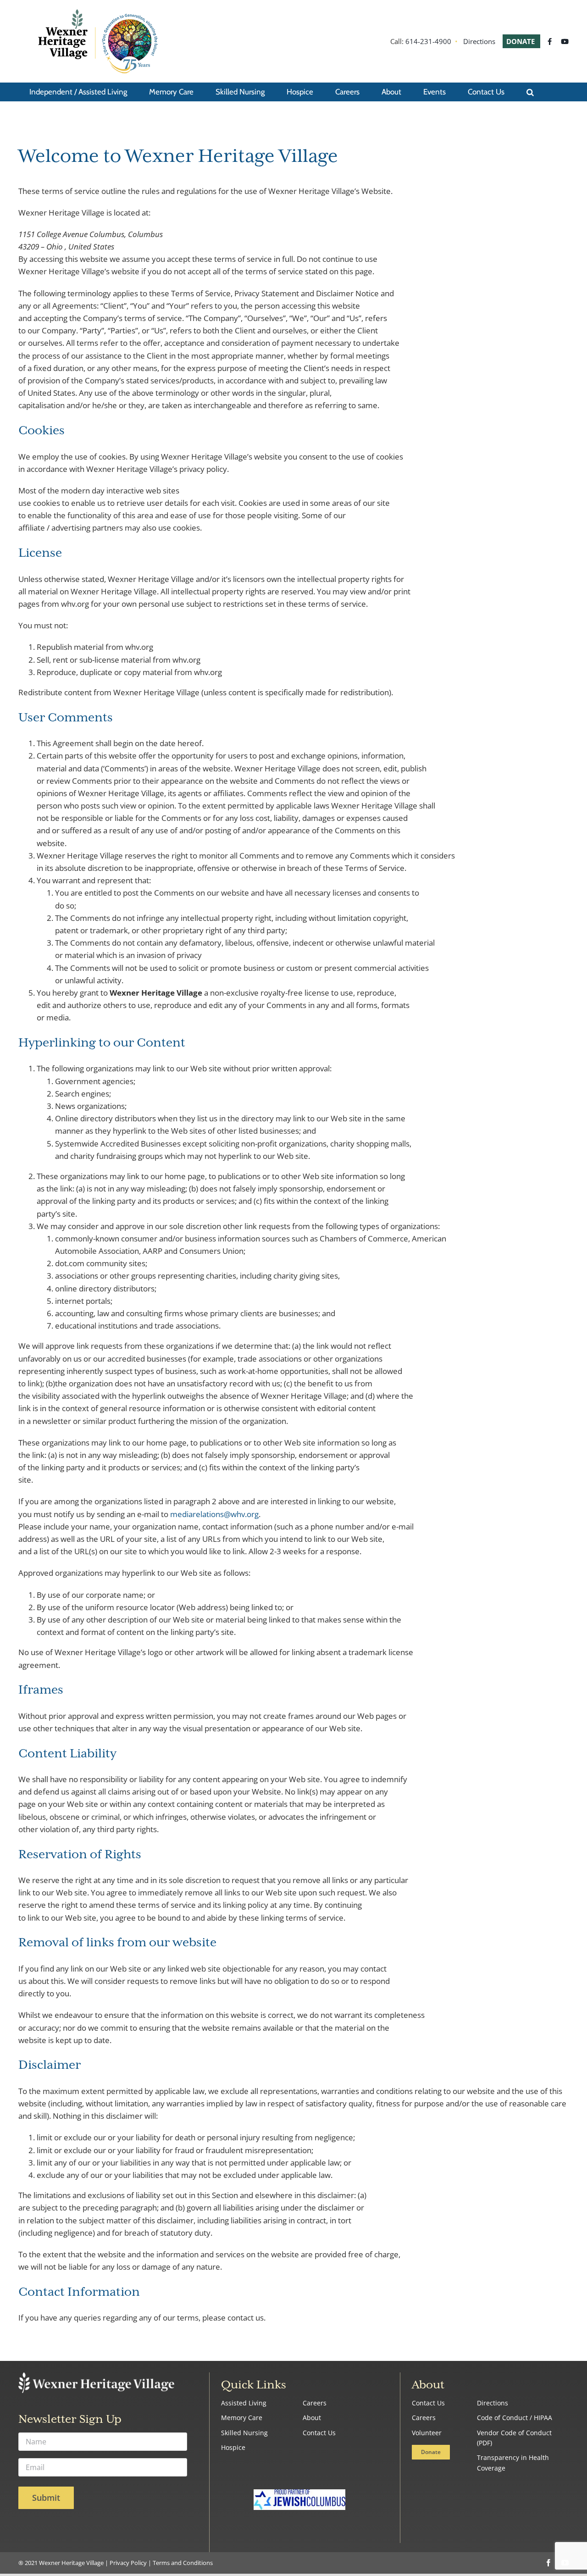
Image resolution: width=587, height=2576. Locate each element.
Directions (479, 41)
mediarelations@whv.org (214, 1514)
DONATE (521, 41)
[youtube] (565, 2563)
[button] (530, 92)
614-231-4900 (428, 41)
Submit (46, 2498)
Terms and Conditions (183, 2563)
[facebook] (548, 2563)
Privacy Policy (128, 2563)
